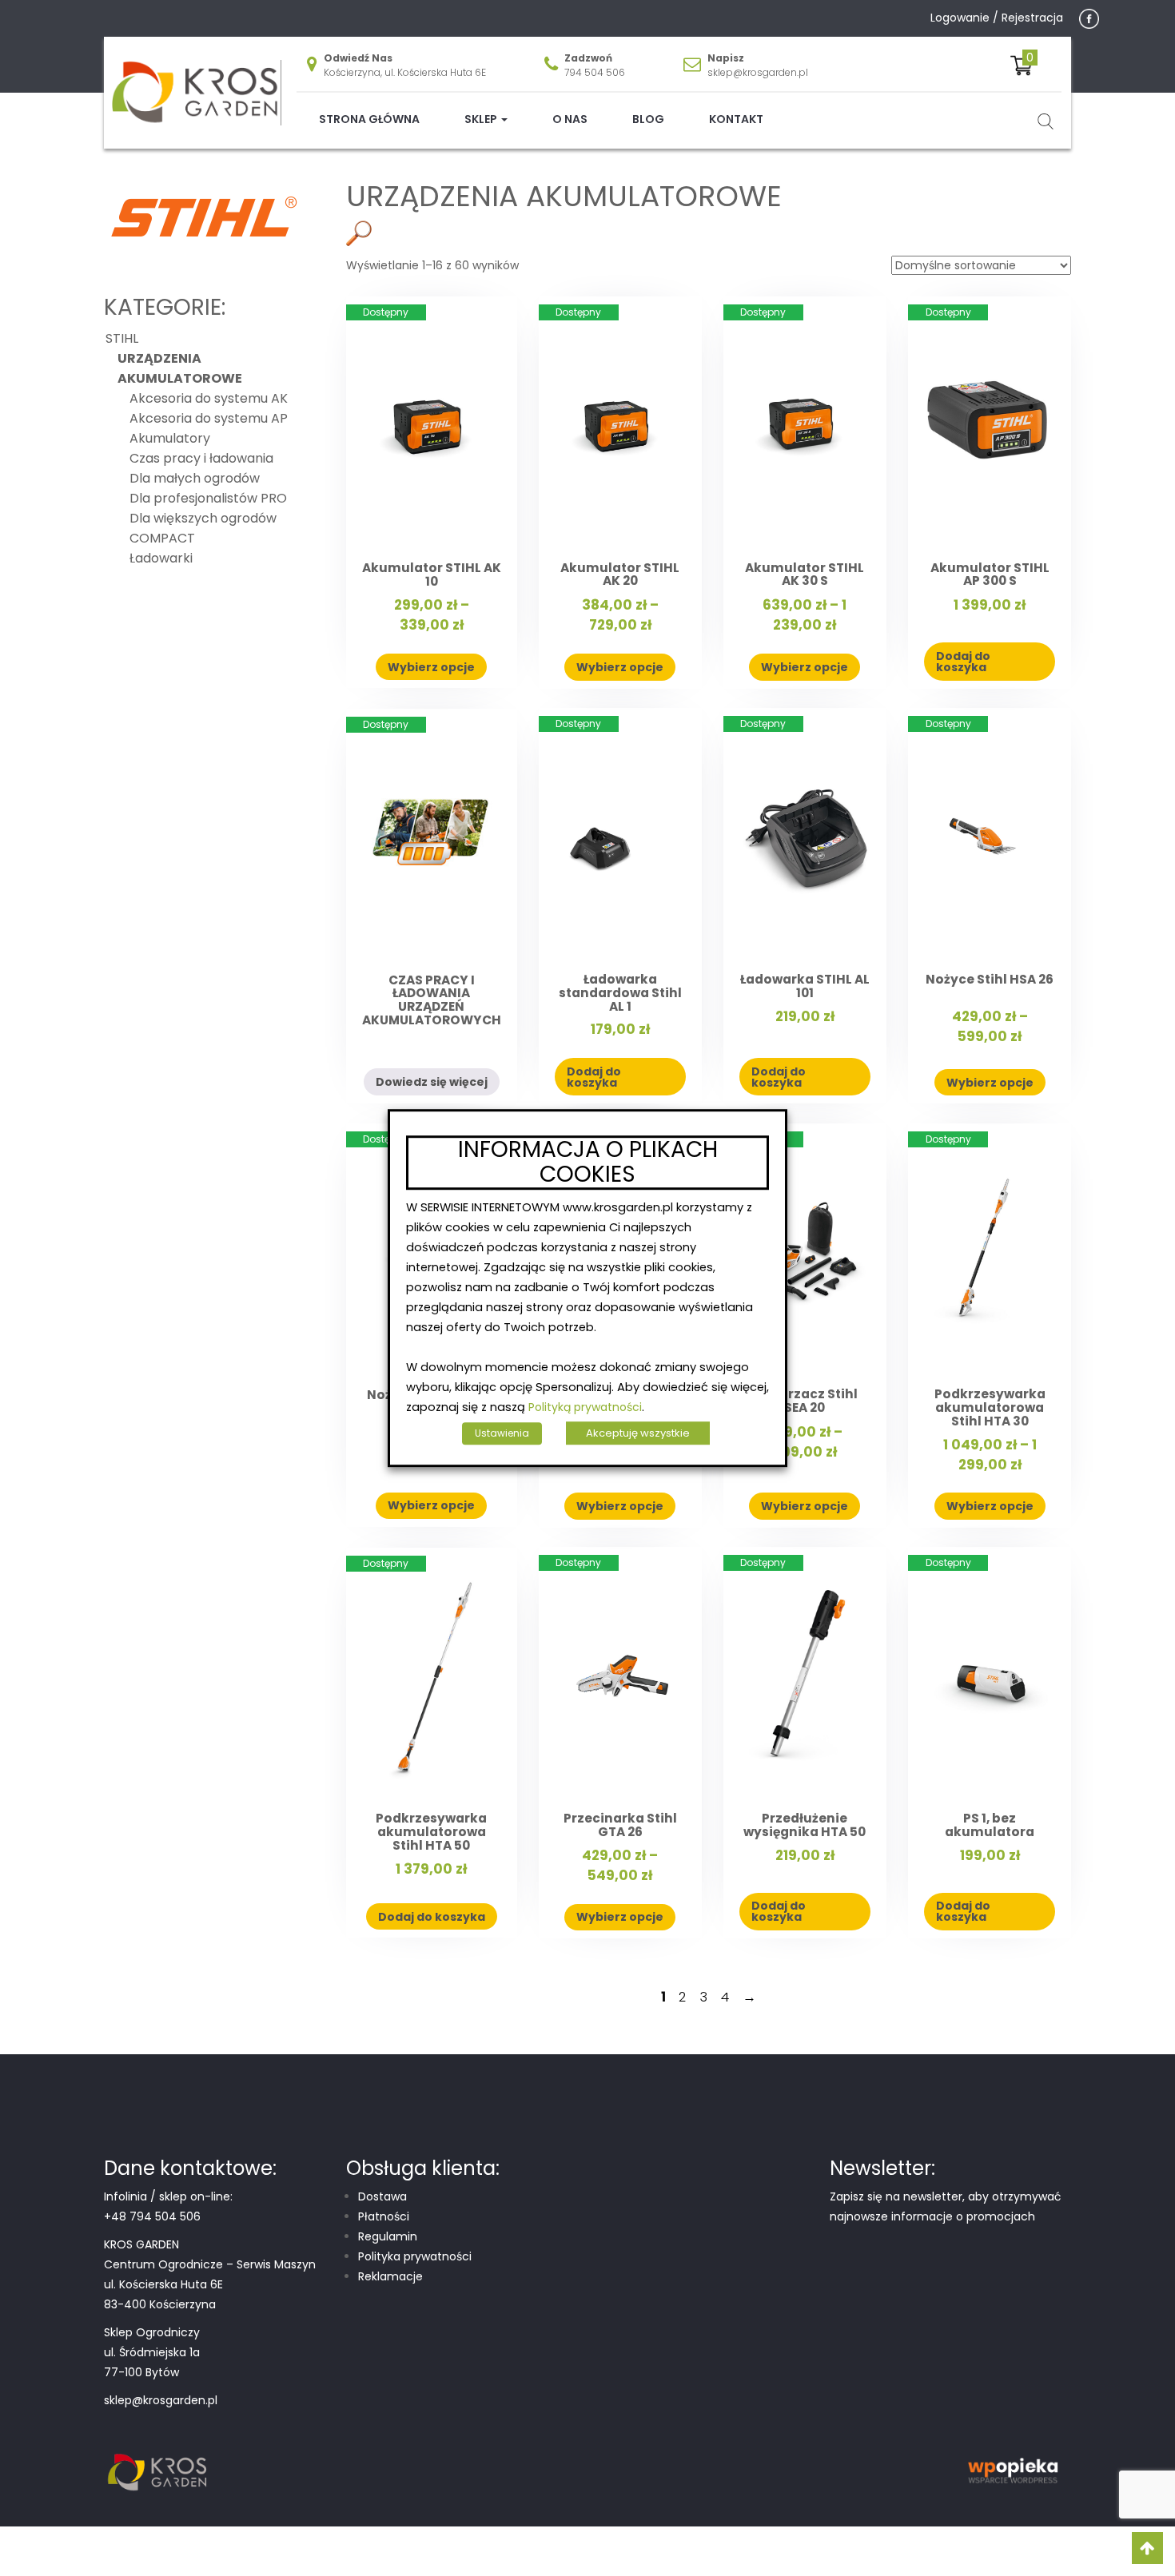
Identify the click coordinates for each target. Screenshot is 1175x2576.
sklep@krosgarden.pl (758, 72)
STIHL (444, 175)
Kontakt (736, 119)
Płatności (384, 2216)
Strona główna (369, 119)
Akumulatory (170, 438)
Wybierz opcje (431, 667)
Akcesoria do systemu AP (209, 418)
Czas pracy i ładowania (201, 458)
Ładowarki (161, 558)
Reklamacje (390, 2276)
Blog (648, 119)
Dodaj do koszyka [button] (963, 662)
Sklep (482, 119)
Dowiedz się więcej (432, 1082)
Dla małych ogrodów (195, 478)
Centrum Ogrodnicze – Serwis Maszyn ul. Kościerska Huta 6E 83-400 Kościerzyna (210, 2284)
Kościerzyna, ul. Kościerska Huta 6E (405, 72)
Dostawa (382, 2196)
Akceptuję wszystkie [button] (638, 1433)
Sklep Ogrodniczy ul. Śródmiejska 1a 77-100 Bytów (152, 2352)
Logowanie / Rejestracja (997, 18)
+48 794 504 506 (152, 2216)
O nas (570, 119)
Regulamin (388, 2236)
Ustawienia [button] (502, 1433)
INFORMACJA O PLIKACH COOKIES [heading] (588, 1163)
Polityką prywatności (585, 1407)
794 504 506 (595, 72)
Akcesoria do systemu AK (209, 398)
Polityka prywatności (415, 2256)
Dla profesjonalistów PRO (208, 498)
